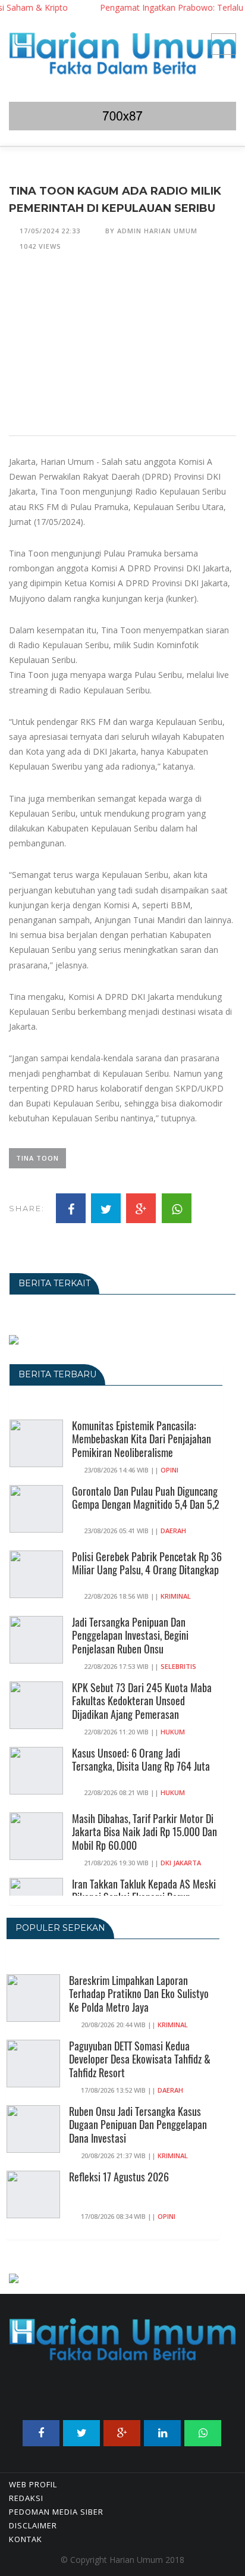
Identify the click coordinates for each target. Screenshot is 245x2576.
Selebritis (178, 1666)
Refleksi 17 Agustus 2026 (119, 2177)
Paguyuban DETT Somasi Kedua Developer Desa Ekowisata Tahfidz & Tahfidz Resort (140, 2059)
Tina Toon (37, 1158)
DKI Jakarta (181, 1863)
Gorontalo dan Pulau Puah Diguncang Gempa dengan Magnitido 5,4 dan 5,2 (146, 1498)
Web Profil (33, 2484)
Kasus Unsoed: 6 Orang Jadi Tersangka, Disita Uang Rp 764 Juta (141, 1760)
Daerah (173, 1531)
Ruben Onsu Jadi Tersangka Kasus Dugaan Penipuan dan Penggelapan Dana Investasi (138, 2125)
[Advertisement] (122, 351)
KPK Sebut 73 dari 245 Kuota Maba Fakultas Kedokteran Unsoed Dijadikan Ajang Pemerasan (142, 1701)
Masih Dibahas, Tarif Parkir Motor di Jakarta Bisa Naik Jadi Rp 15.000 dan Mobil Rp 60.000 (145, 1832)
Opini (169, 1470)
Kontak (26, 2539)
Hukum (173, 1732)
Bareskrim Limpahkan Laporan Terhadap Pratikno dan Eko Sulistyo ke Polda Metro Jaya (139, 1994)
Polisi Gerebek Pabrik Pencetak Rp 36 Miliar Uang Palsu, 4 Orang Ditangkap (147, 1563)
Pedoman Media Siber (56, 2512)
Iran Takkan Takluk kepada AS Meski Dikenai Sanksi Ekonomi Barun (144, 1891)
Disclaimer (33, 2525)
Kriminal (176, 1596)
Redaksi (26, 2498)
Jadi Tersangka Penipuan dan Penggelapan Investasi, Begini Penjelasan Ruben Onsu (130, 1636)
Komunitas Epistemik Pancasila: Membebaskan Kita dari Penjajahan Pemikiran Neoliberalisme (142, 1439)
